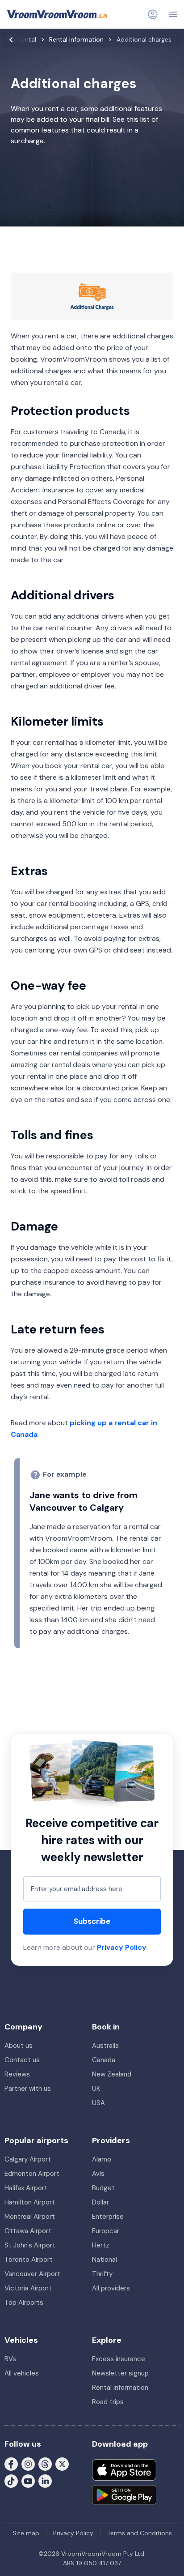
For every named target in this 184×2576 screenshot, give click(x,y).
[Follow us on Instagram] (28, 2463)
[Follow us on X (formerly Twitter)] (62, 2463)
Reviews (17, 2074)
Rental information (120, 2388)
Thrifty (102, 2274)
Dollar (100, 2202)
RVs (10, 2359)
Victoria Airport (28, 2288)
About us (19, 2046)
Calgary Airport (28, 2159)
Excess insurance (119, 2359)
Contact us (22, 2060)
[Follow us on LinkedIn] (45, 2480)
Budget (103, 2188)
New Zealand (112, 2074)
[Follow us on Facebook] (11, 2463)
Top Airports (24, 2303)
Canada (104, 2060)
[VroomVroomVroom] (57, 14)
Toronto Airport (29, 2260)
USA (98, 2103)
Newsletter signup (120, 2373)
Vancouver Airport (32, 2274)
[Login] (153, 14)
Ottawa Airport (28, 2231)
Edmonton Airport (32, 2174)
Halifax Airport (26, 2188)
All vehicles (22, 2373)
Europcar (106, 2231)
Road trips (108, 2402)
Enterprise (108, 2217)
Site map (26, 2533)
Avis (98, 2174)
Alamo (102, 2159)
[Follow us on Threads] (45, 2463)
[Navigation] (173, 14)
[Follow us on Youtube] (28, 2480)
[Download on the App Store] (124, 2470)
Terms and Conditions (140, 2533)
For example (65, 1474)
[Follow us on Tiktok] (11, 2480)
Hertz (101, 2245)
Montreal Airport (30, 2217)
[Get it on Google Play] (124, 2495)
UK (96, 2089)
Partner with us (28, 2089)
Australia (105, 2046)
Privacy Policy (122, 1947)
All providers (111, 2288)
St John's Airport (30, 2245)
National (105, 2260)
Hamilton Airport (30, 2202)
